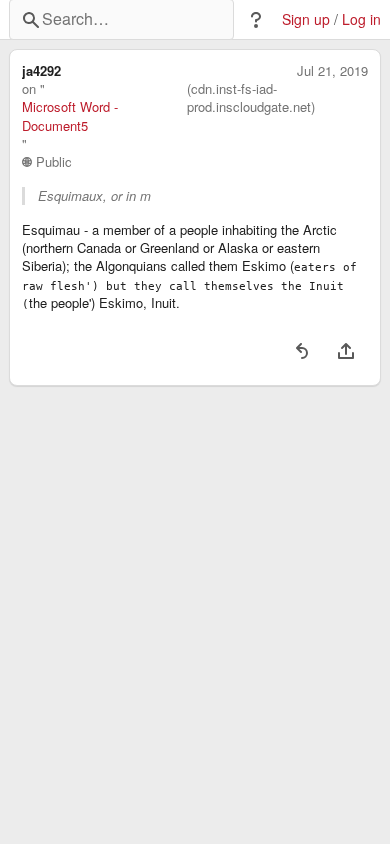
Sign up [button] (306, 19)
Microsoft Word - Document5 (70, 116)
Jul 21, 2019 (332, 71)
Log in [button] (361, 19)
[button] (256, 20)
